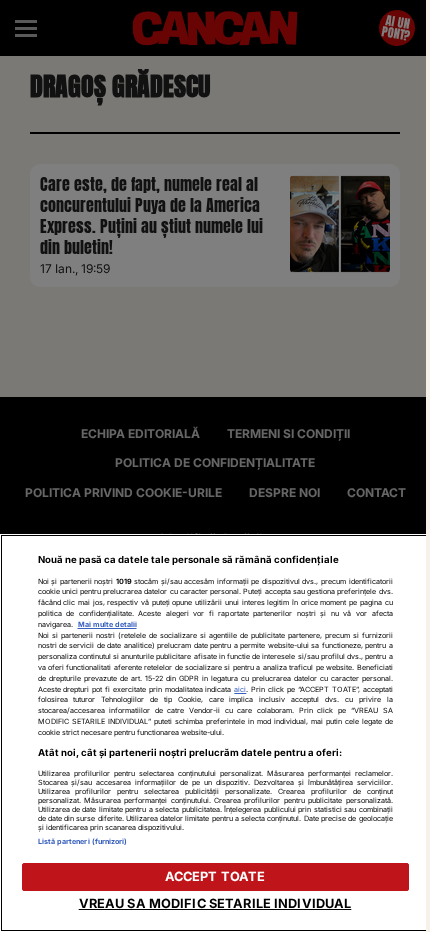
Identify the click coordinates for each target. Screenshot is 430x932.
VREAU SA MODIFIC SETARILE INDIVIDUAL (215, 903)
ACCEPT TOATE (215, 876)
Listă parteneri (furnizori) (83, 841)
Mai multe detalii (107, 624)
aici (240, 689)
